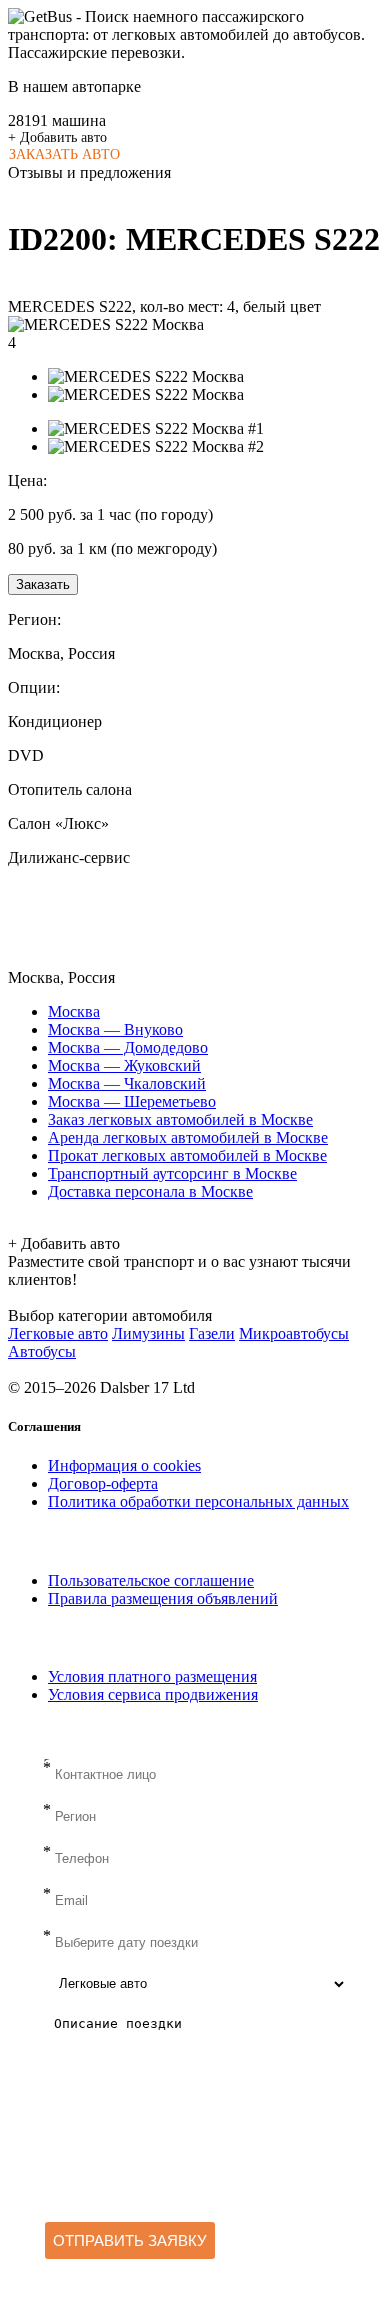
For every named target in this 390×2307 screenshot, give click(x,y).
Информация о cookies (124, 1465)
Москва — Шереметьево (132, 1101)
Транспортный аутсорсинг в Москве (172, 1173)
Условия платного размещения (152, 1676)
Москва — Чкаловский (127, 1083)
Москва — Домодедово (128, 1047)
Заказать (43, 584)
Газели (212, 1333)
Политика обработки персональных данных (198, 1501)
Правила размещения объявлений (163, 1598)
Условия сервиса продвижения (153, 1694)
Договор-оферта (103, 1483)
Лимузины (148, 1333)
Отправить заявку (130, 2240)
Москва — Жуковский (124, 1065)
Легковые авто (58, 1333)
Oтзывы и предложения (89, 172)
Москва (74, 1011)
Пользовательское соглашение (151, 1580)
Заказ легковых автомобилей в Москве (180, 1119)
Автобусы (42, 1351)
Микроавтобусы (294, 1333)
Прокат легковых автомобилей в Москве (187, 1155)
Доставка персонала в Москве (150, 1191)
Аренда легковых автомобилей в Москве (188, 1137)
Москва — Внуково (115, 1029)
